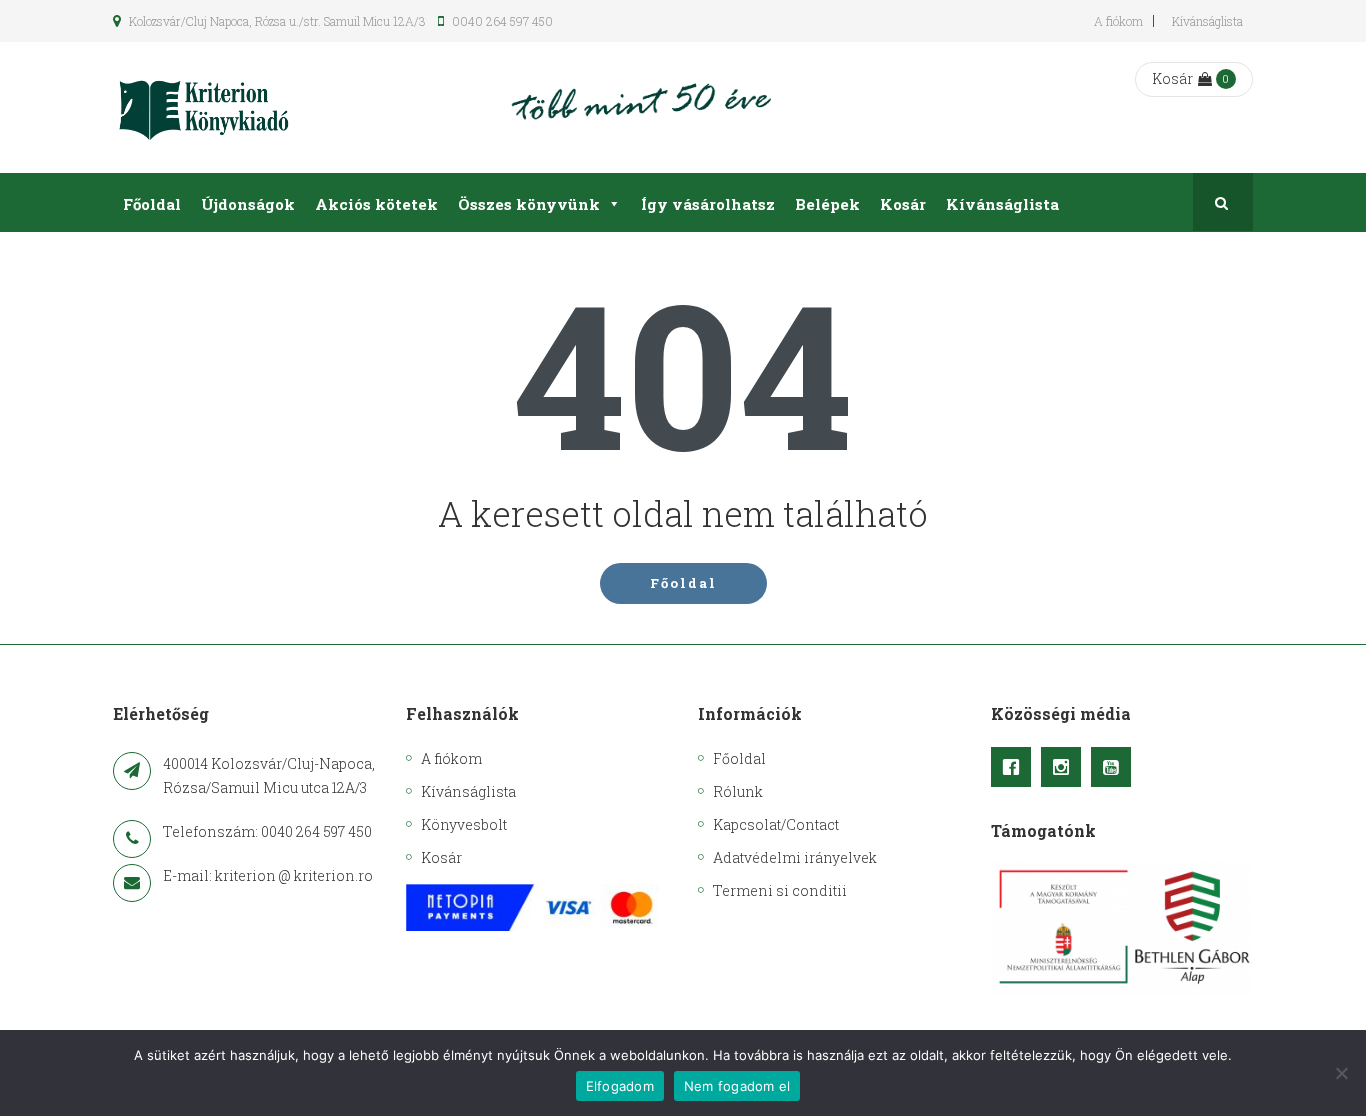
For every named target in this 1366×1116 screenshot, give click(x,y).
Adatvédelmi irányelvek (795, 857)
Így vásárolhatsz (708, 204)
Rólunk (738, 791)
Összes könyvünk (529, 204)
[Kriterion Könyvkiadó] (204, 107)
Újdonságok (248, 204)
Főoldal (152, 204)
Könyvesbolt (464, 824)
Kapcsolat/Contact (776, 824)
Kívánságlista (1207, 21)
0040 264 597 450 (501, 21)
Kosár (1172, 78)
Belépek (827, 204)
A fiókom (1118, 21)
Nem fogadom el (737, 1086)
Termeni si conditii (780, 890)
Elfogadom (620, 1086)
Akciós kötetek (376, 204)
